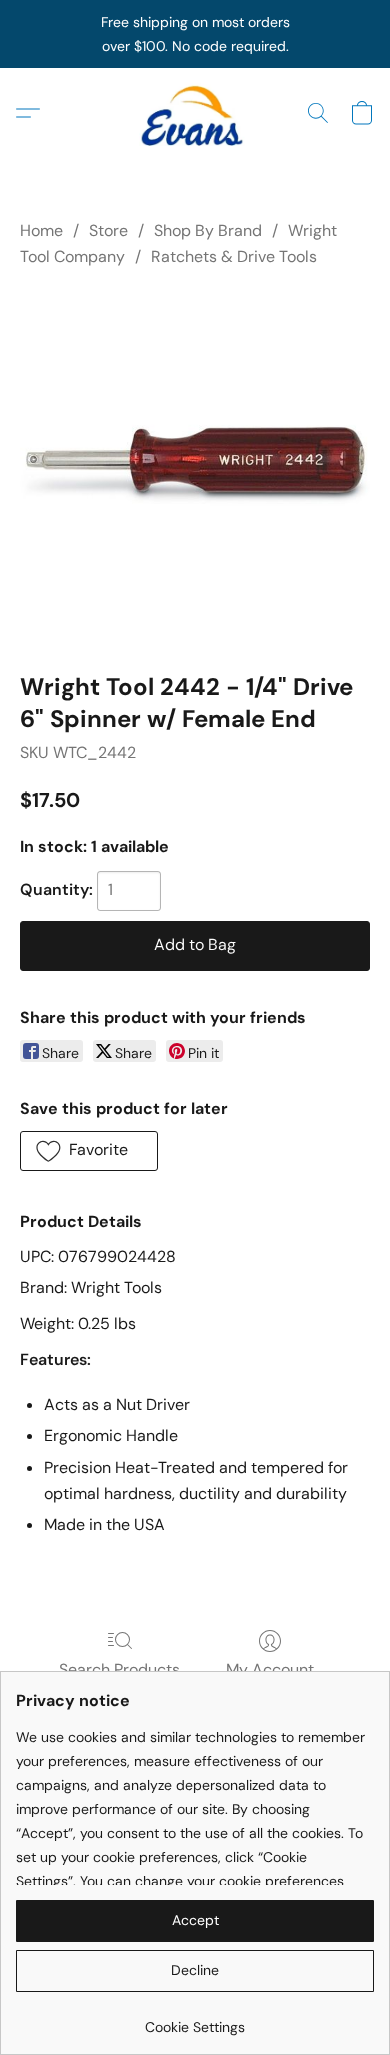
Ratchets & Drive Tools (234, 256)
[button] (195, 113)
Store (108, 230)
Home (41, 230)
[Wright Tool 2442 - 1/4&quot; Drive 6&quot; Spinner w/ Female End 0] (195, 466)
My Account (270, 1669)
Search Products (119, 1669)
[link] (195, 2019)
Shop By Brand (208, 230)
